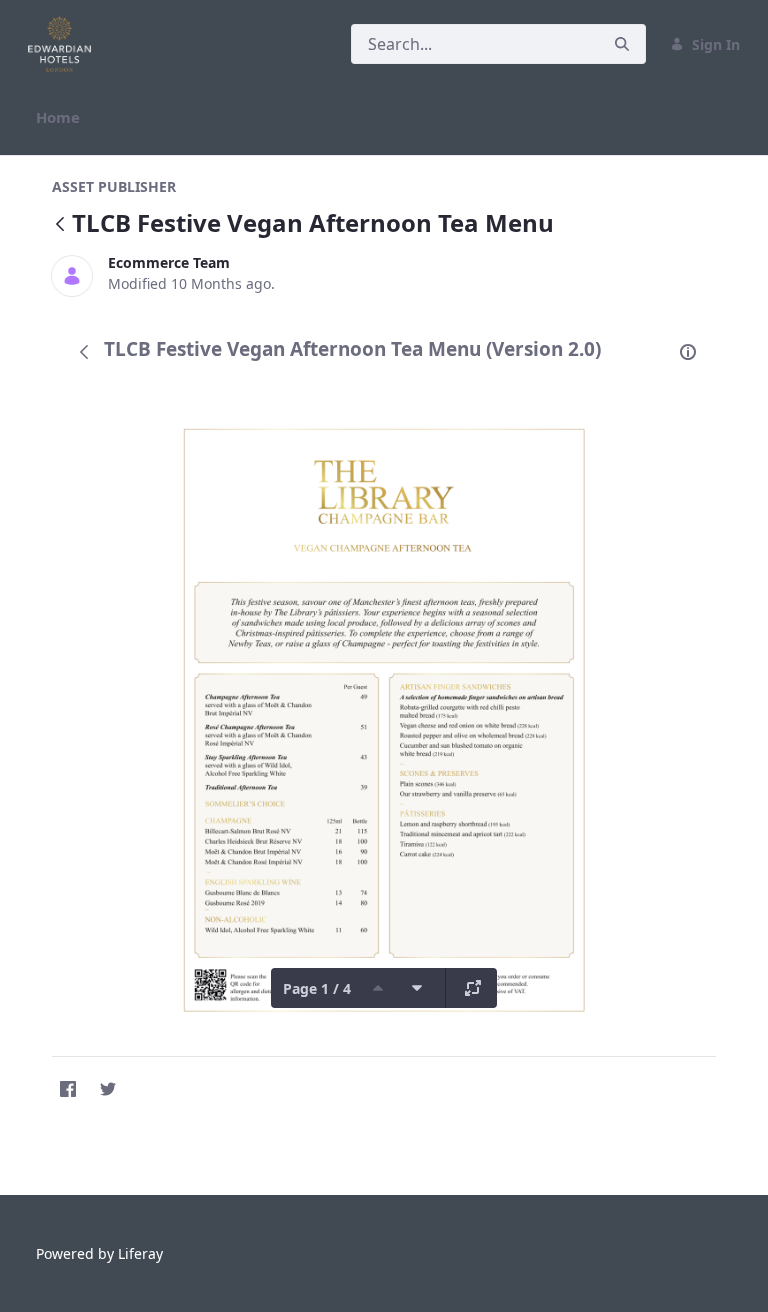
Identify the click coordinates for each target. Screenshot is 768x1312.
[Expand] (473, 988)
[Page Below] (417, 988)
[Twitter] (108, 1089)
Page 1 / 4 (317, 988)
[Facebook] (68, 1089)
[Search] (622, 44)
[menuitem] (58, 117)
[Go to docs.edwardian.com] (63, 44)
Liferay (140, 1253)
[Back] (60, 225)
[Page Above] (378, 988)
